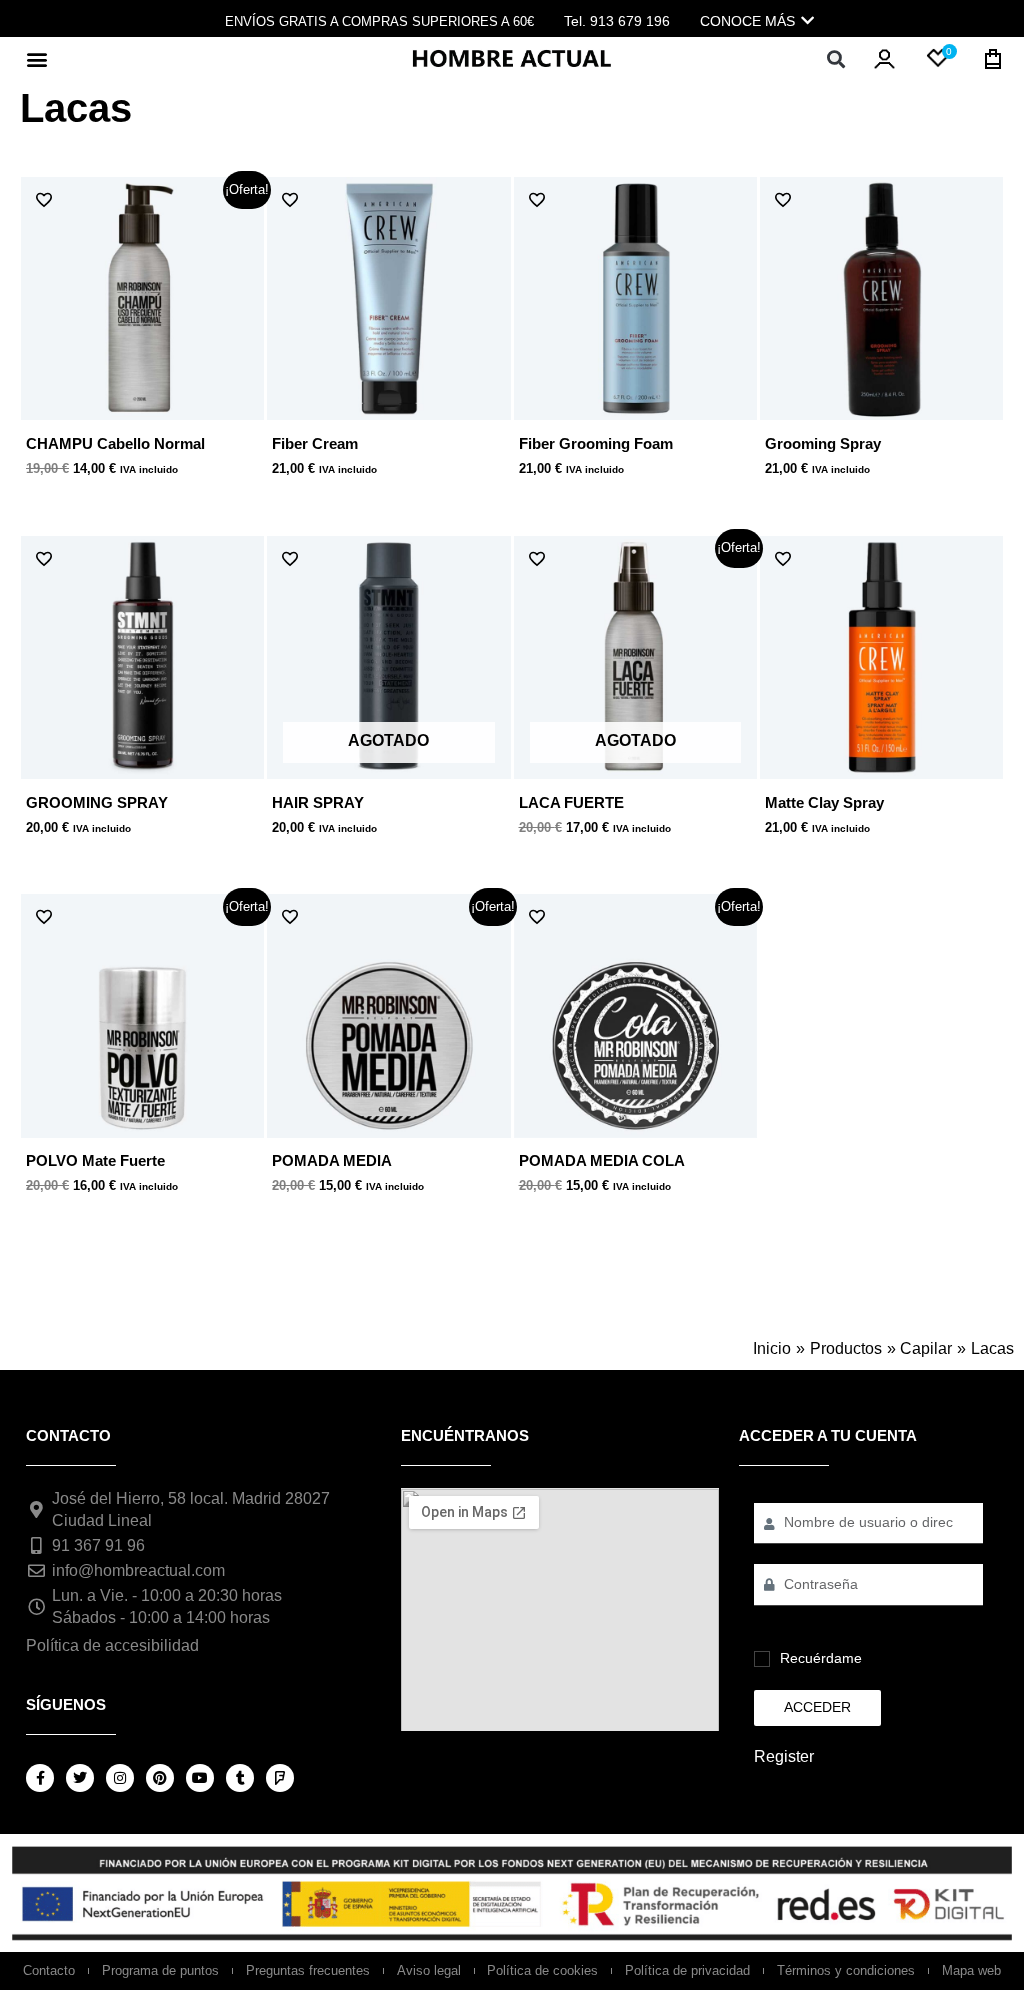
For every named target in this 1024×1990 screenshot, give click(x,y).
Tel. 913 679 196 (617, 21)
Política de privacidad (687, 1970)
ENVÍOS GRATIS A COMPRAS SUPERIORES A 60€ (379, 21)
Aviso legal (429, 1970)
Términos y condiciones (846, 1970)
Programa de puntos (160, 1970)
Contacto (49, 1970)
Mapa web (971, 1970)
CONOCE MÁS (747, 21)
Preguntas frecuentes (308, 1970)
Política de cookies (542, 1970)
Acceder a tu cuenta (828, 1435)
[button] (36, 58)
